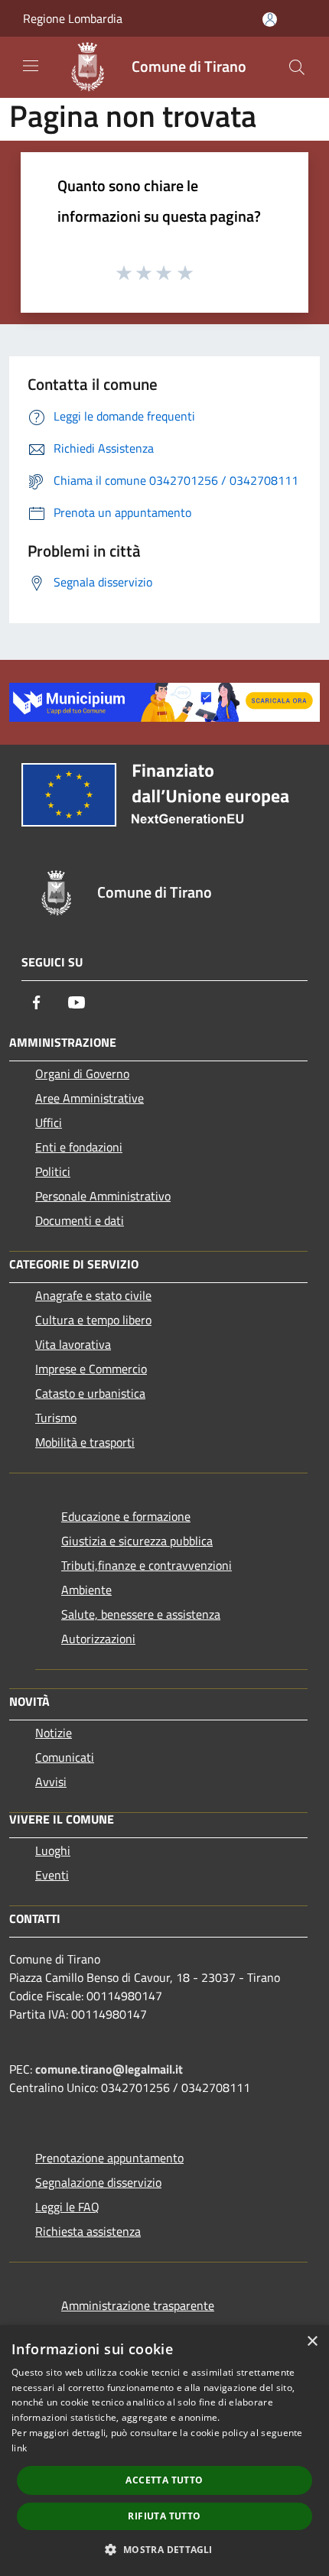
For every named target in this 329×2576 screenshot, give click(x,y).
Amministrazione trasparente (138, 2305)
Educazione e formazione (126, 1516)
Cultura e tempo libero (93, 1320)
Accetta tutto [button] (164, 2480)
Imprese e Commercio (91, 1369)
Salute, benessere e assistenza (141, 1614)
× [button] (312, 2342)
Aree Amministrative (90, 1098)
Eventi (52, 1875)
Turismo (56, 1418)
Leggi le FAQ (67, 2207)
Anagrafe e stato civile (93, 1295)
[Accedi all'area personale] (270, 19)
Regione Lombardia (73, 18)
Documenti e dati (80, 1220)
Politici (53, 1171)
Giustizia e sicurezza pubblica (137, 1541)
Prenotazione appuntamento (109, 2158)
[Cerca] (297, 67)
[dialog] (164, 2451)
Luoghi (53, 1850)
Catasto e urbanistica (90, 1393)
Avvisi (51, 1782)
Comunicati (65, 1757)
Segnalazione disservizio (98, 2182)
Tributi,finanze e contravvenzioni (147, 1565)
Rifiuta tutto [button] (164, 2516)
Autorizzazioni (98, 1639)
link (19, 2448)
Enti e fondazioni (79, 1147)
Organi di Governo (82, 1074)
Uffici (49, 1122)
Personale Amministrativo (103, 1196)
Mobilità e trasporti (85, 1442)
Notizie (54, 1733)
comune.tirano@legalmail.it (109, 2069)
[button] (164, 2549)
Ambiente (86, 1590)
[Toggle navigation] (31, 66)
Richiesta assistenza (88, 2231)
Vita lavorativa (73, 1344)
